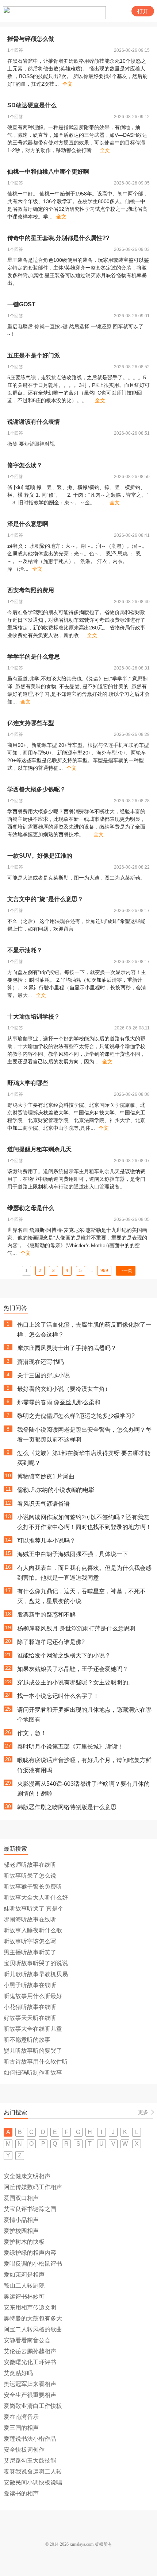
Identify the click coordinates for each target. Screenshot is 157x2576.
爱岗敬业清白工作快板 (33, 2406)
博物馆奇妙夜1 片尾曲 (46, 1476)
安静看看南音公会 (27, 2340)
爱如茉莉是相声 (24, 2275)
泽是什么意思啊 (28, 524)
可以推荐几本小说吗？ (46, 1541)
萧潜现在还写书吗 (41, 1362)
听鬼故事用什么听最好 (33, 1996)
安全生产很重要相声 (30, 2395)
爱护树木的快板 (24, 2242)
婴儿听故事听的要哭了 (33, 2051)
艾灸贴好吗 (18, 2373)
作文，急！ (32, 1733)
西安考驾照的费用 (31, 590)
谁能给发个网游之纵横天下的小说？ (64, 1655)
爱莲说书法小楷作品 (30, 2439)
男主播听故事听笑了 (30, 1952)
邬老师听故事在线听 (30, 1865)
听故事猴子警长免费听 (33, 1887)
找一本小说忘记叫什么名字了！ (58, 1696)
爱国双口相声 (21, 2198)
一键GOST (21, 304)
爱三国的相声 (21, 2428)
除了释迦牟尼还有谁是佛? (51, 1642)
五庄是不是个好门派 (34, 355)
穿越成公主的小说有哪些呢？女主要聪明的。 (76, 1682)
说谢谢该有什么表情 (34, 422)
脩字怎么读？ (25, 465)
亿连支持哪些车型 (31, 723)
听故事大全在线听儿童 (33, 2029)
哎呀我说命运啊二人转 (33, 2472)
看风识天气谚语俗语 (43, 1504)
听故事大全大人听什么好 (36, 1898)
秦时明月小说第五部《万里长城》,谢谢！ (70, 1747)
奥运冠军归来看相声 (30, 2384)
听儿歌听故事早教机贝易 (36, 1974)
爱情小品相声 (21, 2220)
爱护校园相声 (21, 2231)
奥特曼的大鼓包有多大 (33, 2318)
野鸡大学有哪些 (28, 1083)
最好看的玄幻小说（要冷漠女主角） (64, 1389)
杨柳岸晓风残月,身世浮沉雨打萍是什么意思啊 (76, 1628)
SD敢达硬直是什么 (32, 105)
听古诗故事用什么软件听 (36, 2062)
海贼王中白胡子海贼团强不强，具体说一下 (73, 1554)
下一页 (126, 1270)
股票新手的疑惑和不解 (46, 1615)
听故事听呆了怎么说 (30, 1876)
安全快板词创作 (24, 2450)
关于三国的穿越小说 (43, 1375)
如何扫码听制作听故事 (33, 2073)
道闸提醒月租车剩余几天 (39, 1149)
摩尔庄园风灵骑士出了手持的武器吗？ (67, 1348)
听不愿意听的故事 (27, 2040)
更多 (143, 2112)
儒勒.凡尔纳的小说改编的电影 (56, 1490)
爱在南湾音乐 (21, 2417)
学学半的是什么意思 (34, 657)
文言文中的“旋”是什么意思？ (45, 899)
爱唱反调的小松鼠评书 (33, 2264)
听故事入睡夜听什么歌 (33, 1930)
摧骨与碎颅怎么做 (31, 39)
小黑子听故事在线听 (30, 1985)
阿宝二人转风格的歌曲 (33, 2329)
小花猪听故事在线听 (30, 2007)
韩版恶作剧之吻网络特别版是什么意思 (67, 1807)
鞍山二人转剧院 (24, 2286)
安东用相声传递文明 (30, 2307)
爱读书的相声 (21, 2493)
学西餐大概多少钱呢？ (37, 789)
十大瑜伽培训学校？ (34, 1017)
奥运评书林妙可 (24, 2296)
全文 (68, 84)
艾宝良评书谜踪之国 (30, 2209)
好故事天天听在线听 (30, 2018)
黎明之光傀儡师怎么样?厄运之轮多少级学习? (76, 1416)
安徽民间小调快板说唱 (33, 2482)
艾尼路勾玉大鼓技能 (30, 2461)
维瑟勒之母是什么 (31, 1208)
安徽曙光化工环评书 (30, 2362)
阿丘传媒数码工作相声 (33, 2187)
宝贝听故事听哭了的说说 (36, 1963)
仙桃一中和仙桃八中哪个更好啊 (48, 172)
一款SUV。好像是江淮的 (40, 856)
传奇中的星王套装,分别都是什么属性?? (58, 238)
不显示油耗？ (25, 950)
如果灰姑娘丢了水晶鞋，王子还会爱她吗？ (73, 1669)
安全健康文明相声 (27, 2176)
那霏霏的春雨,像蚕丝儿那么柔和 (59, 1402)
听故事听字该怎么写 (30, 1941)
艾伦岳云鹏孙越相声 (30, 2351)
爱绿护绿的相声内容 (30, 2253)
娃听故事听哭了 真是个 (34, 1908)
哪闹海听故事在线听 (30, 1919)
